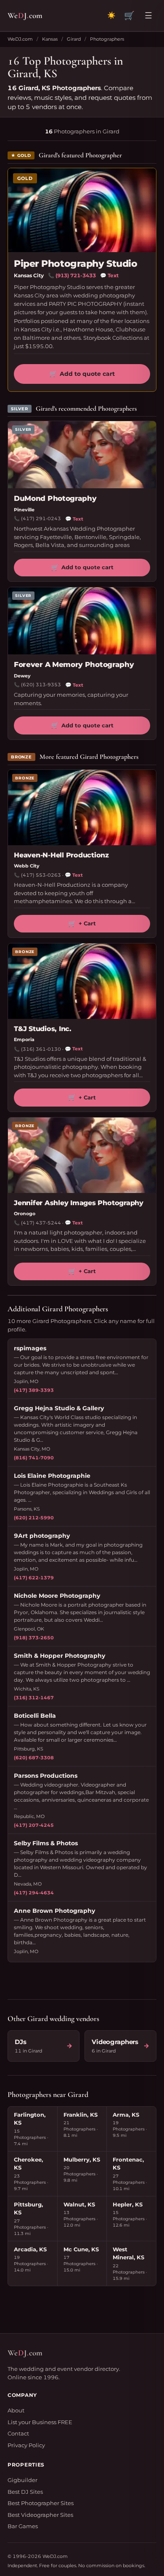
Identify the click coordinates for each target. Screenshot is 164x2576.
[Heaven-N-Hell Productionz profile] (82, 807)
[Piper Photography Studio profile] (82, 210)
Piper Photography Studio (75, 264)
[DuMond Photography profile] (82, 455)
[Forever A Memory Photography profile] (82, 621)
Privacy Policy (26, 2445)
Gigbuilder (22, 2480)
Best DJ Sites (25, 2492)
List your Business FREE (40, 2422)
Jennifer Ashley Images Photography (79, 1203)
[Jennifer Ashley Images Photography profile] (82, 1155)
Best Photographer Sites (41, 2503)
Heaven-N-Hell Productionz (61, 855)
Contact (18, 2433)
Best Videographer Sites (40, 2515)
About (16, 2410)
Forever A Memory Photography (74, 664)
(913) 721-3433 (76, 275)
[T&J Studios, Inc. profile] (82, 981)
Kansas (50, 39)
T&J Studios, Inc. (43, 1029)
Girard (74, 39)
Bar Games (23, 2526)
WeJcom (25, 15)
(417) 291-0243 (41, 518)
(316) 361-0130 (41, 1049)
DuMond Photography (55, 498)
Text (109, 275)
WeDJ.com (20, 39)
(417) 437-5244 (41, 1223)
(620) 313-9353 (41, 685)
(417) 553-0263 (41, 875)
